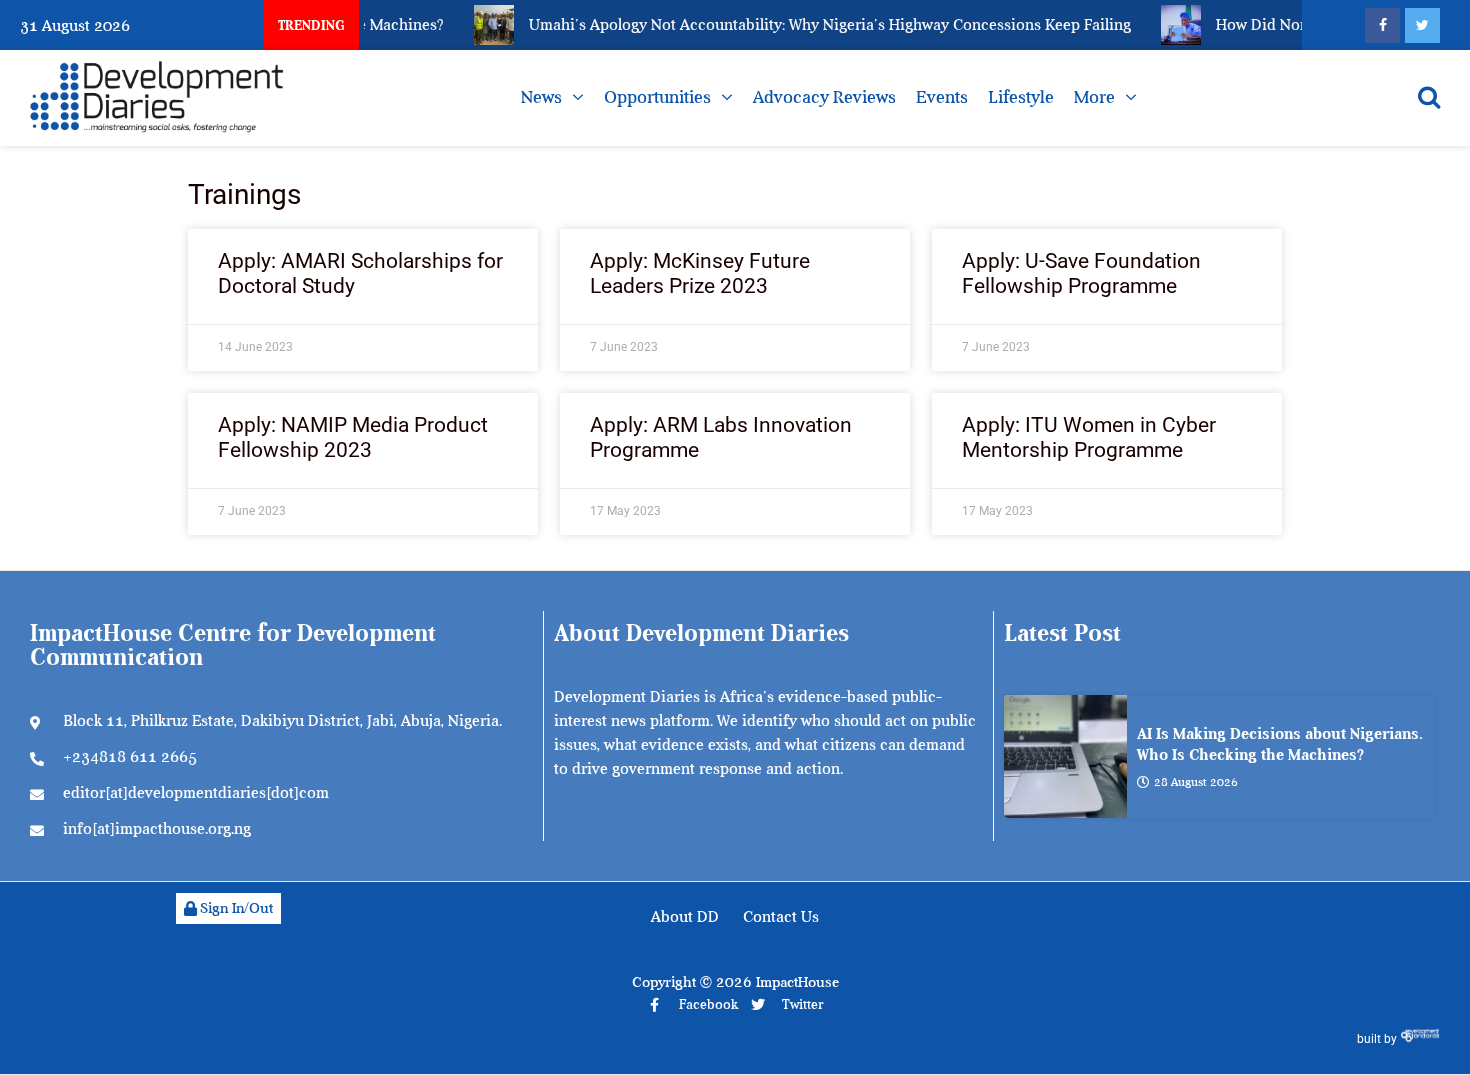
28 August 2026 (1196, 782)
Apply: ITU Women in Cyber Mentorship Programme (1089, 437)
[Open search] (1429, 97)
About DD (685, 917)
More (1094, 97)
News (541, 97)
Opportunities (657, 97)
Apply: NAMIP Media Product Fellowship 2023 (353, 437)
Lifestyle (1021, 97)
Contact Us (781, 917)
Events (942, 97)
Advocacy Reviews (824, 97)
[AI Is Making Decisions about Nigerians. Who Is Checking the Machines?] (1065, 756)
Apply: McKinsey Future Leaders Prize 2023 (700, 273)
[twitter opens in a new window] (1422, 25)
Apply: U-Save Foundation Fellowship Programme (1081, 273)
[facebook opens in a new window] (1382, 25)
